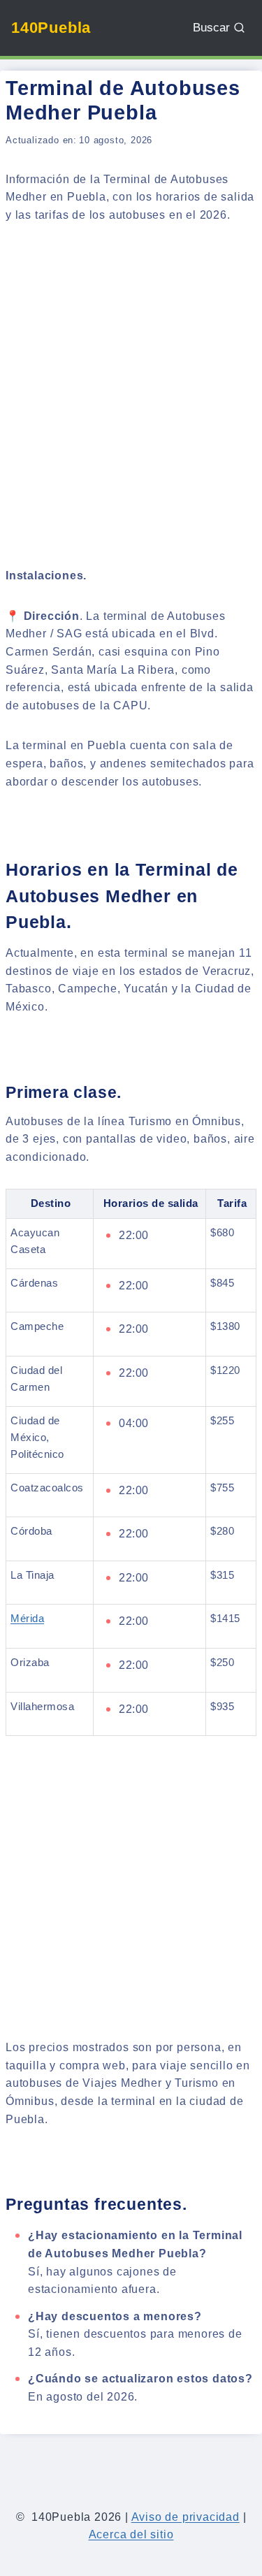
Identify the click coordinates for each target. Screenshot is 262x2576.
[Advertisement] (131, 378)
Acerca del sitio (131, 2534)
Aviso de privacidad (185, 2517)
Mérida (27, 1618)
